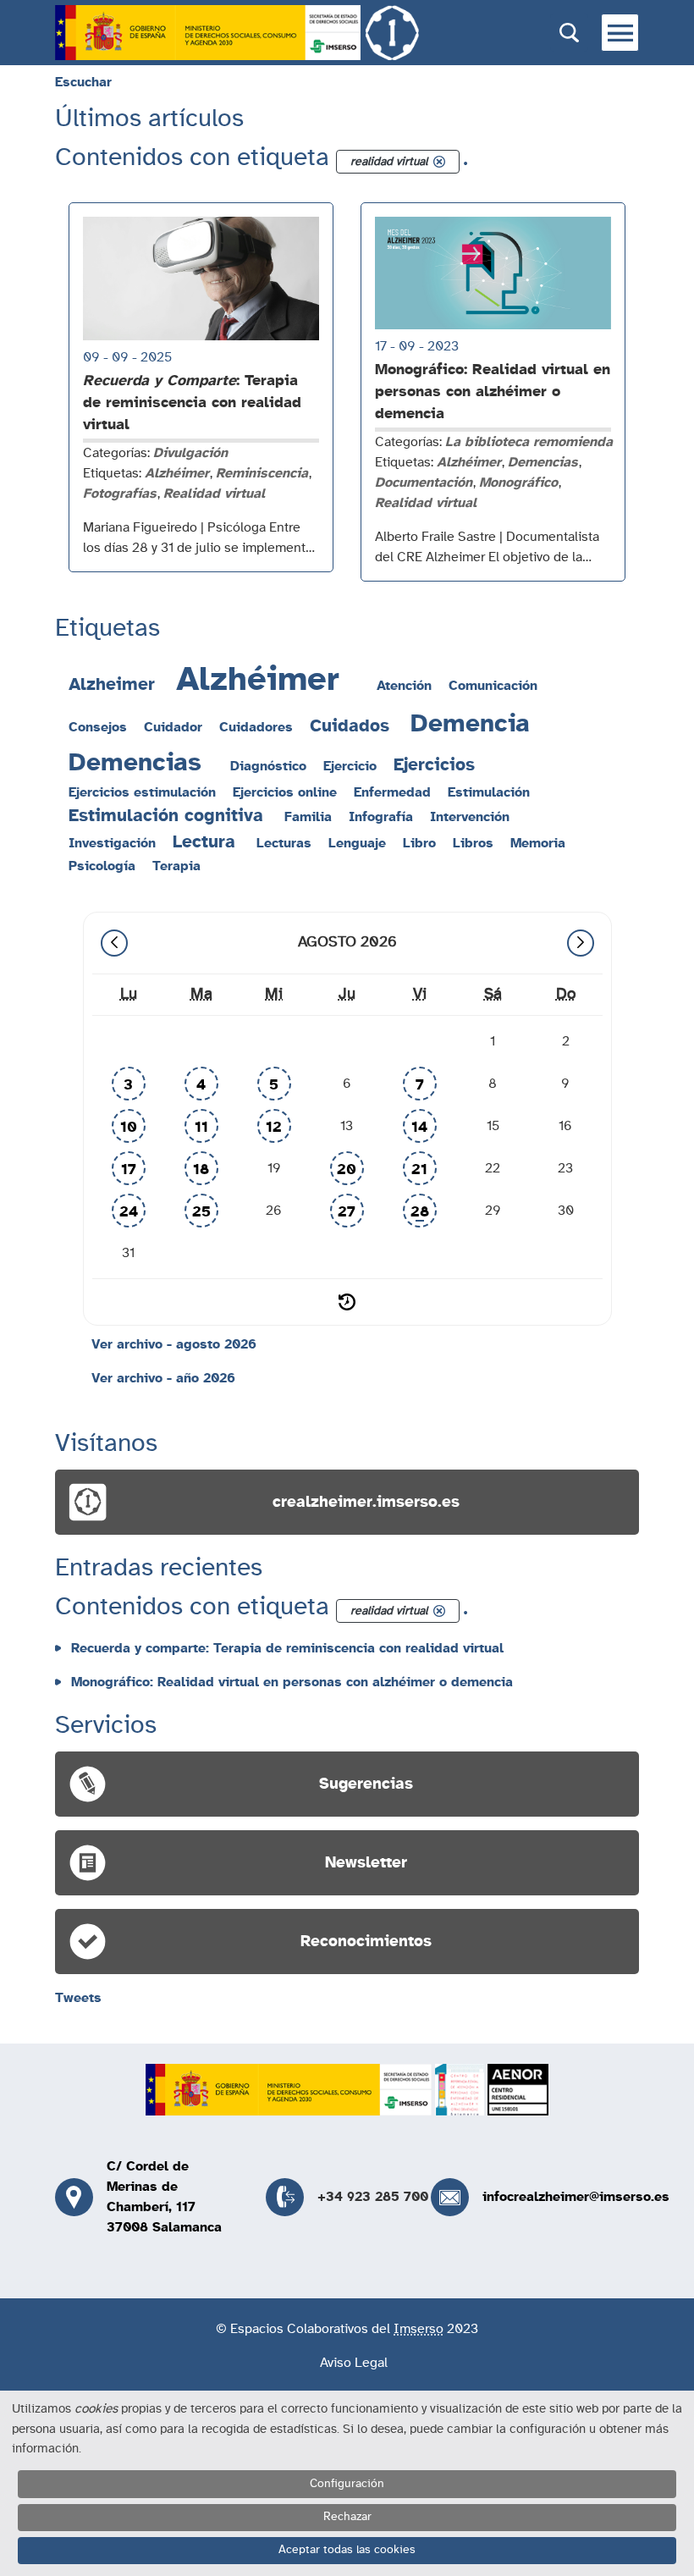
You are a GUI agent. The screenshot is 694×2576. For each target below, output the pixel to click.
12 (274, 1128)
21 (419, 1170)
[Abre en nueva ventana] (208, 33)
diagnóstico (268, 766)
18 (201, 1170)
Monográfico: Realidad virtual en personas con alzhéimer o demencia (493, 392)
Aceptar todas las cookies (347, 2550)
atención (404, 686)
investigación (112, 843)
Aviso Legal (354, 2363)
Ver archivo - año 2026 (163, 1378)
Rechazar (347, 2517)
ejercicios (434, 765)
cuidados (350, 726)
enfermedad (392, 792)
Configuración (347, 2484)
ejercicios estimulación (142, 792)
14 (419, 1128)
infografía (381, 817)
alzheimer (112, 684)
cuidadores (256, 727)
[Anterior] (114, 943)
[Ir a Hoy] (347, 1302)
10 (129, 1128)
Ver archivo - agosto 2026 (174, 1344)
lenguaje (357, 843)
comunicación (493, 686)
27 (347, 1212)
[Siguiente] (581, 943)
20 (347, 1170)
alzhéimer (258, 680)
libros (473, 843)
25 (201, 1212)
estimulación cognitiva (166, 816)
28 (420, 1212)
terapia (176, 866)
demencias (135, 763)
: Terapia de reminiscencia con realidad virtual (192, 403)
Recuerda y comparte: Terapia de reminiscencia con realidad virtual (287, 1648)
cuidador (173, 727)
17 (129, 1170)
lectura (204, 842)
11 (201, 1128)
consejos (98, 727)
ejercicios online (285, 792)
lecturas (284, 843)
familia (308, 817)
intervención (470, 817)
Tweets (78, 1998)
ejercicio (350, 766)
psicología (102, 866)
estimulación (489, 792)
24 (129, 1212)
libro (419, 843)
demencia (470, 724)
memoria (538, 843)
